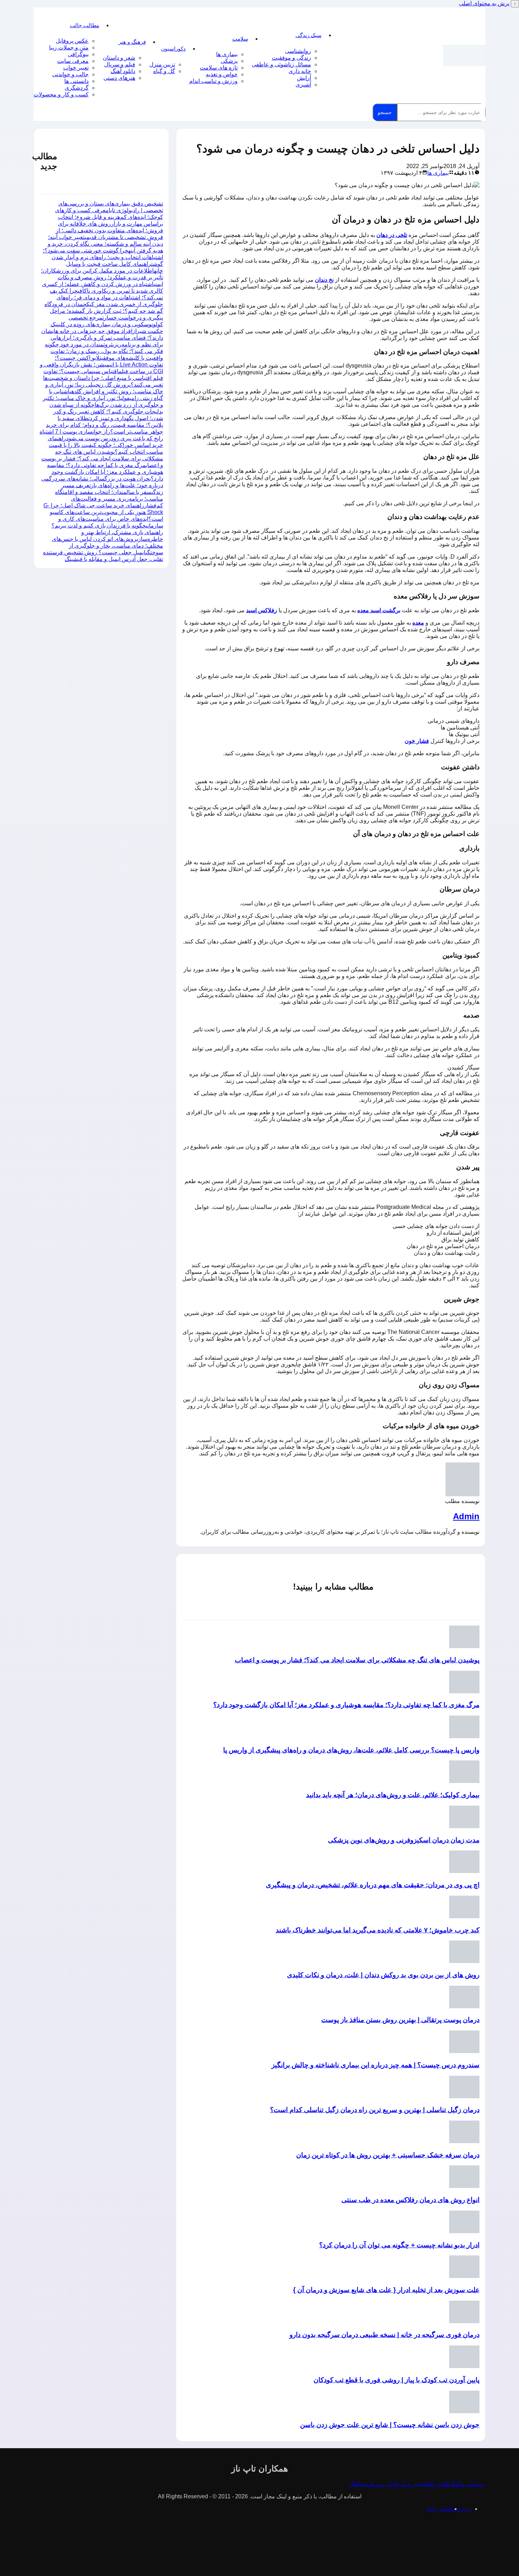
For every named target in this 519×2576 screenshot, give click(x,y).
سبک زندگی (309, 35)
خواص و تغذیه (222, 74)
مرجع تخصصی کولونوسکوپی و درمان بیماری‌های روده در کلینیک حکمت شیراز (107, 324)
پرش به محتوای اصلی (484, 3)
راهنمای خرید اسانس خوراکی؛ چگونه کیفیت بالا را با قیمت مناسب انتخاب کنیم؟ (105, 445)
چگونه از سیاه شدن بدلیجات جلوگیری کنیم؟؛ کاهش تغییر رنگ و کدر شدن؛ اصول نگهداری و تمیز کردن (106, 412)
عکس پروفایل (72, 41)
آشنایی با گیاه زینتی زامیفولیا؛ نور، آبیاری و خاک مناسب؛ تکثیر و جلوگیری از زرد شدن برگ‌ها (103, 398)
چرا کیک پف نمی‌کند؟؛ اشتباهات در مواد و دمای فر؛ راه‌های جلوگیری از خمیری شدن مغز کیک (106, 297)
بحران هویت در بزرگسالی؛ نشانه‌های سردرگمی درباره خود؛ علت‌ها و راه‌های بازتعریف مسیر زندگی (102, 485)
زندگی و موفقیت (291, 58)
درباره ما (461, 2509)
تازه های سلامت (219, 68)
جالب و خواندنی (70, 74)
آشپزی (303, 85)
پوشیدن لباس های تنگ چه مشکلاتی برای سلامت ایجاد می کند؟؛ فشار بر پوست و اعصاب (102, 458)
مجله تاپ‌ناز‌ (464, 55)
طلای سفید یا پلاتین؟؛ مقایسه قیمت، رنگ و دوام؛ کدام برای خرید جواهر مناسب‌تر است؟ (105, 425)
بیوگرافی (78, 54)
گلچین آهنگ (436, 2484)
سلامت (240, 39)
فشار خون (417, 741)
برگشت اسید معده (379, 610)
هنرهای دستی (119, 78)
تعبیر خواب (76, 68)
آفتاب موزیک (383, 2484)
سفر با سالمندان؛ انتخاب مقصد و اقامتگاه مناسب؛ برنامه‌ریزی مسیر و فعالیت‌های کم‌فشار (109, 499)
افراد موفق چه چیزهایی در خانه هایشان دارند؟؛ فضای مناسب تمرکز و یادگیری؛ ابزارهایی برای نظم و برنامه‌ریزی (102, 338)
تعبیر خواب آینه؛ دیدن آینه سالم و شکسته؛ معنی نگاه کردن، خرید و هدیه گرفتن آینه (105, 244)
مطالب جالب (85, 25)
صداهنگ (359, 2484)
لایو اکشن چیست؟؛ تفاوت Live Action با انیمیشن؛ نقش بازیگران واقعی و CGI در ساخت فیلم (102, 365)
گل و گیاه (164, 71)
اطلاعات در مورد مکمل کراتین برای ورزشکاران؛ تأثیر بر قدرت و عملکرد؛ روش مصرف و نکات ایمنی (102, 277)
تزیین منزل (162, 64)
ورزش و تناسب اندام (213, 81)
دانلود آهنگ (123, 71)
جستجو (385, 112)
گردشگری (77, 88)
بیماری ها (227, 54)
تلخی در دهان (392, 235)
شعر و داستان (119, 58)
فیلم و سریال (120, 64)
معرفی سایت (73, 61)
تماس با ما (439, 2509)
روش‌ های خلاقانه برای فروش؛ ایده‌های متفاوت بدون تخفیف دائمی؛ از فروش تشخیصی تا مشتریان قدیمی (109, 230)
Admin (466, 1516)
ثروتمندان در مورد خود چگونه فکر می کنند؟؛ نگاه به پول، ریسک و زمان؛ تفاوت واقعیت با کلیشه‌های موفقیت (104, 351)
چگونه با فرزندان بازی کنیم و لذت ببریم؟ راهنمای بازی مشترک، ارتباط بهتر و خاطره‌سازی (107, 532)
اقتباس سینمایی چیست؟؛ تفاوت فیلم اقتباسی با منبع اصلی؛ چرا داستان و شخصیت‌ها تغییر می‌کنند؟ (103, 378)
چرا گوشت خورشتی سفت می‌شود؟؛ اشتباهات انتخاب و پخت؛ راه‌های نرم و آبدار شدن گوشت (103, 257)
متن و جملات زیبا (69, 47)
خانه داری (300, 71)
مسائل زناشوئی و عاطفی (281, 64)
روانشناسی (298, 51)
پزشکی (229, 61)
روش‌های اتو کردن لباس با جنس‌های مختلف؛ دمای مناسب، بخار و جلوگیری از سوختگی (108, 546)
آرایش (304, 78)
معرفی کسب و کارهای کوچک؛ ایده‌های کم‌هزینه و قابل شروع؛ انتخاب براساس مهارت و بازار (109, 217)
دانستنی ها (76, 81)
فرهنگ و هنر (132, 42)
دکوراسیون (173, 49)
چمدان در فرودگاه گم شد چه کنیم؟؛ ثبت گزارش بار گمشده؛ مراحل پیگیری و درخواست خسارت (104, 311)
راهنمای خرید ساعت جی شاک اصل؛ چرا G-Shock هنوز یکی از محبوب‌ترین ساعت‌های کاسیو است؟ (103, 512)
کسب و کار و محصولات (61, 94)
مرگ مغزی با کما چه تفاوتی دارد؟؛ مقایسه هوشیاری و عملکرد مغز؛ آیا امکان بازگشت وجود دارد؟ (105, 472)
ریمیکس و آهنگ (467, 2484)
